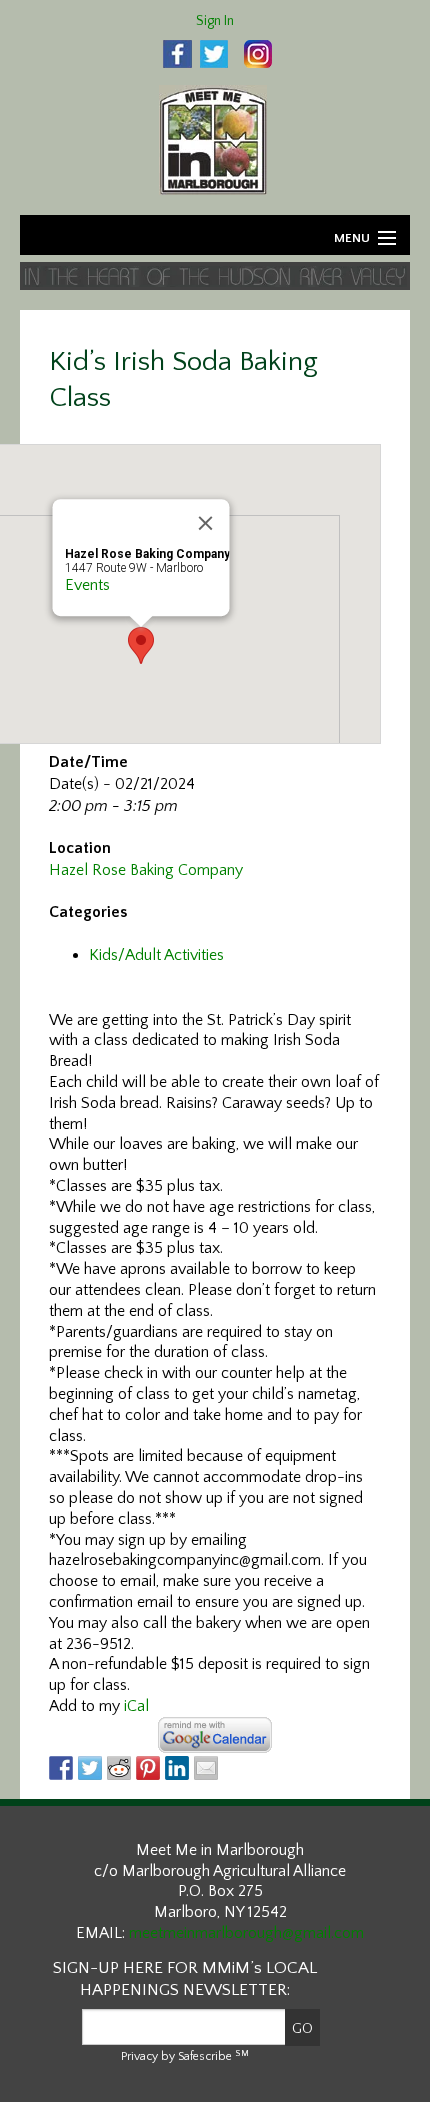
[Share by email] (206, 1768)
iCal (136, 1706)
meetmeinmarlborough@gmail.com (246, 1933)
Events (87, 586)
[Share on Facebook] (61, 1768)
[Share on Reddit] (119, 1768)
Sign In (215, 21)
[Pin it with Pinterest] (148, 1768)
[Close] (206, 524)
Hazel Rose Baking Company (146, 870)
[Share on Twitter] (90, 1768)
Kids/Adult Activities (156, 955)
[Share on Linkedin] (177, 1768)
